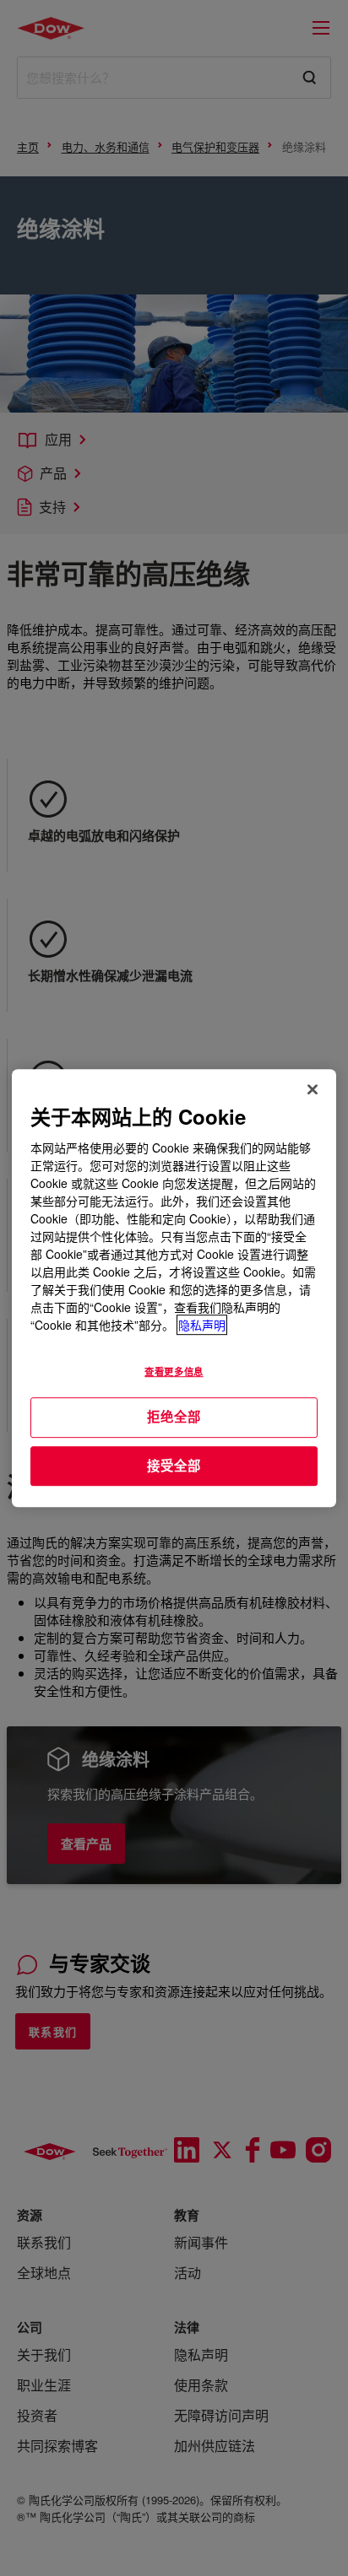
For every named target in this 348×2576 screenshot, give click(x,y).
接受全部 (174, 1466)
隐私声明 (202, 1325)
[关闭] (313, 1089)
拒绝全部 (174, 1417)
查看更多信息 (174, 1371)
